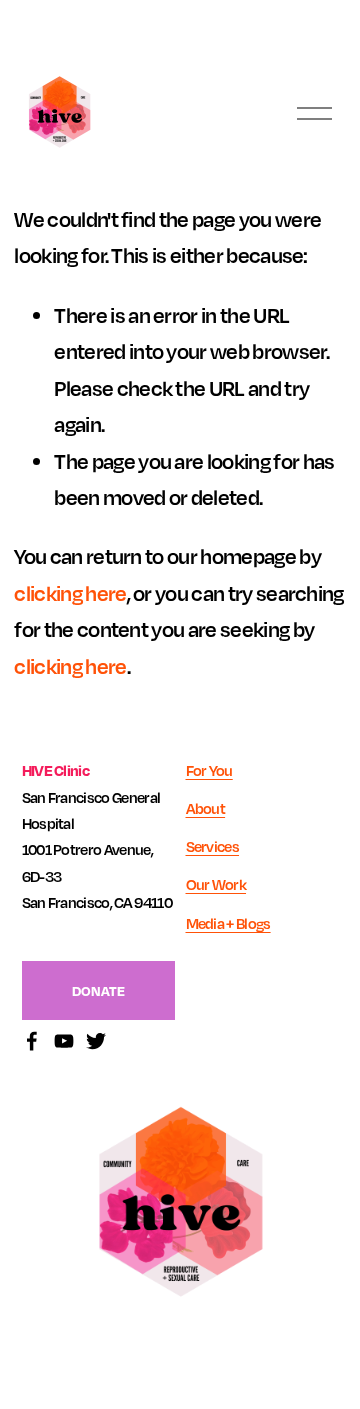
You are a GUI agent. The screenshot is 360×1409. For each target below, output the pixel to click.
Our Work (216, 884)
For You (209, 770)
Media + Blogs (228, 923)
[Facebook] (32, 1041)
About (206, 808)
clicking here (70, 593)
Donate (98, 990)
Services (213, 846)
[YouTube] (64, 1041)
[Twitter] (96, 1041)
